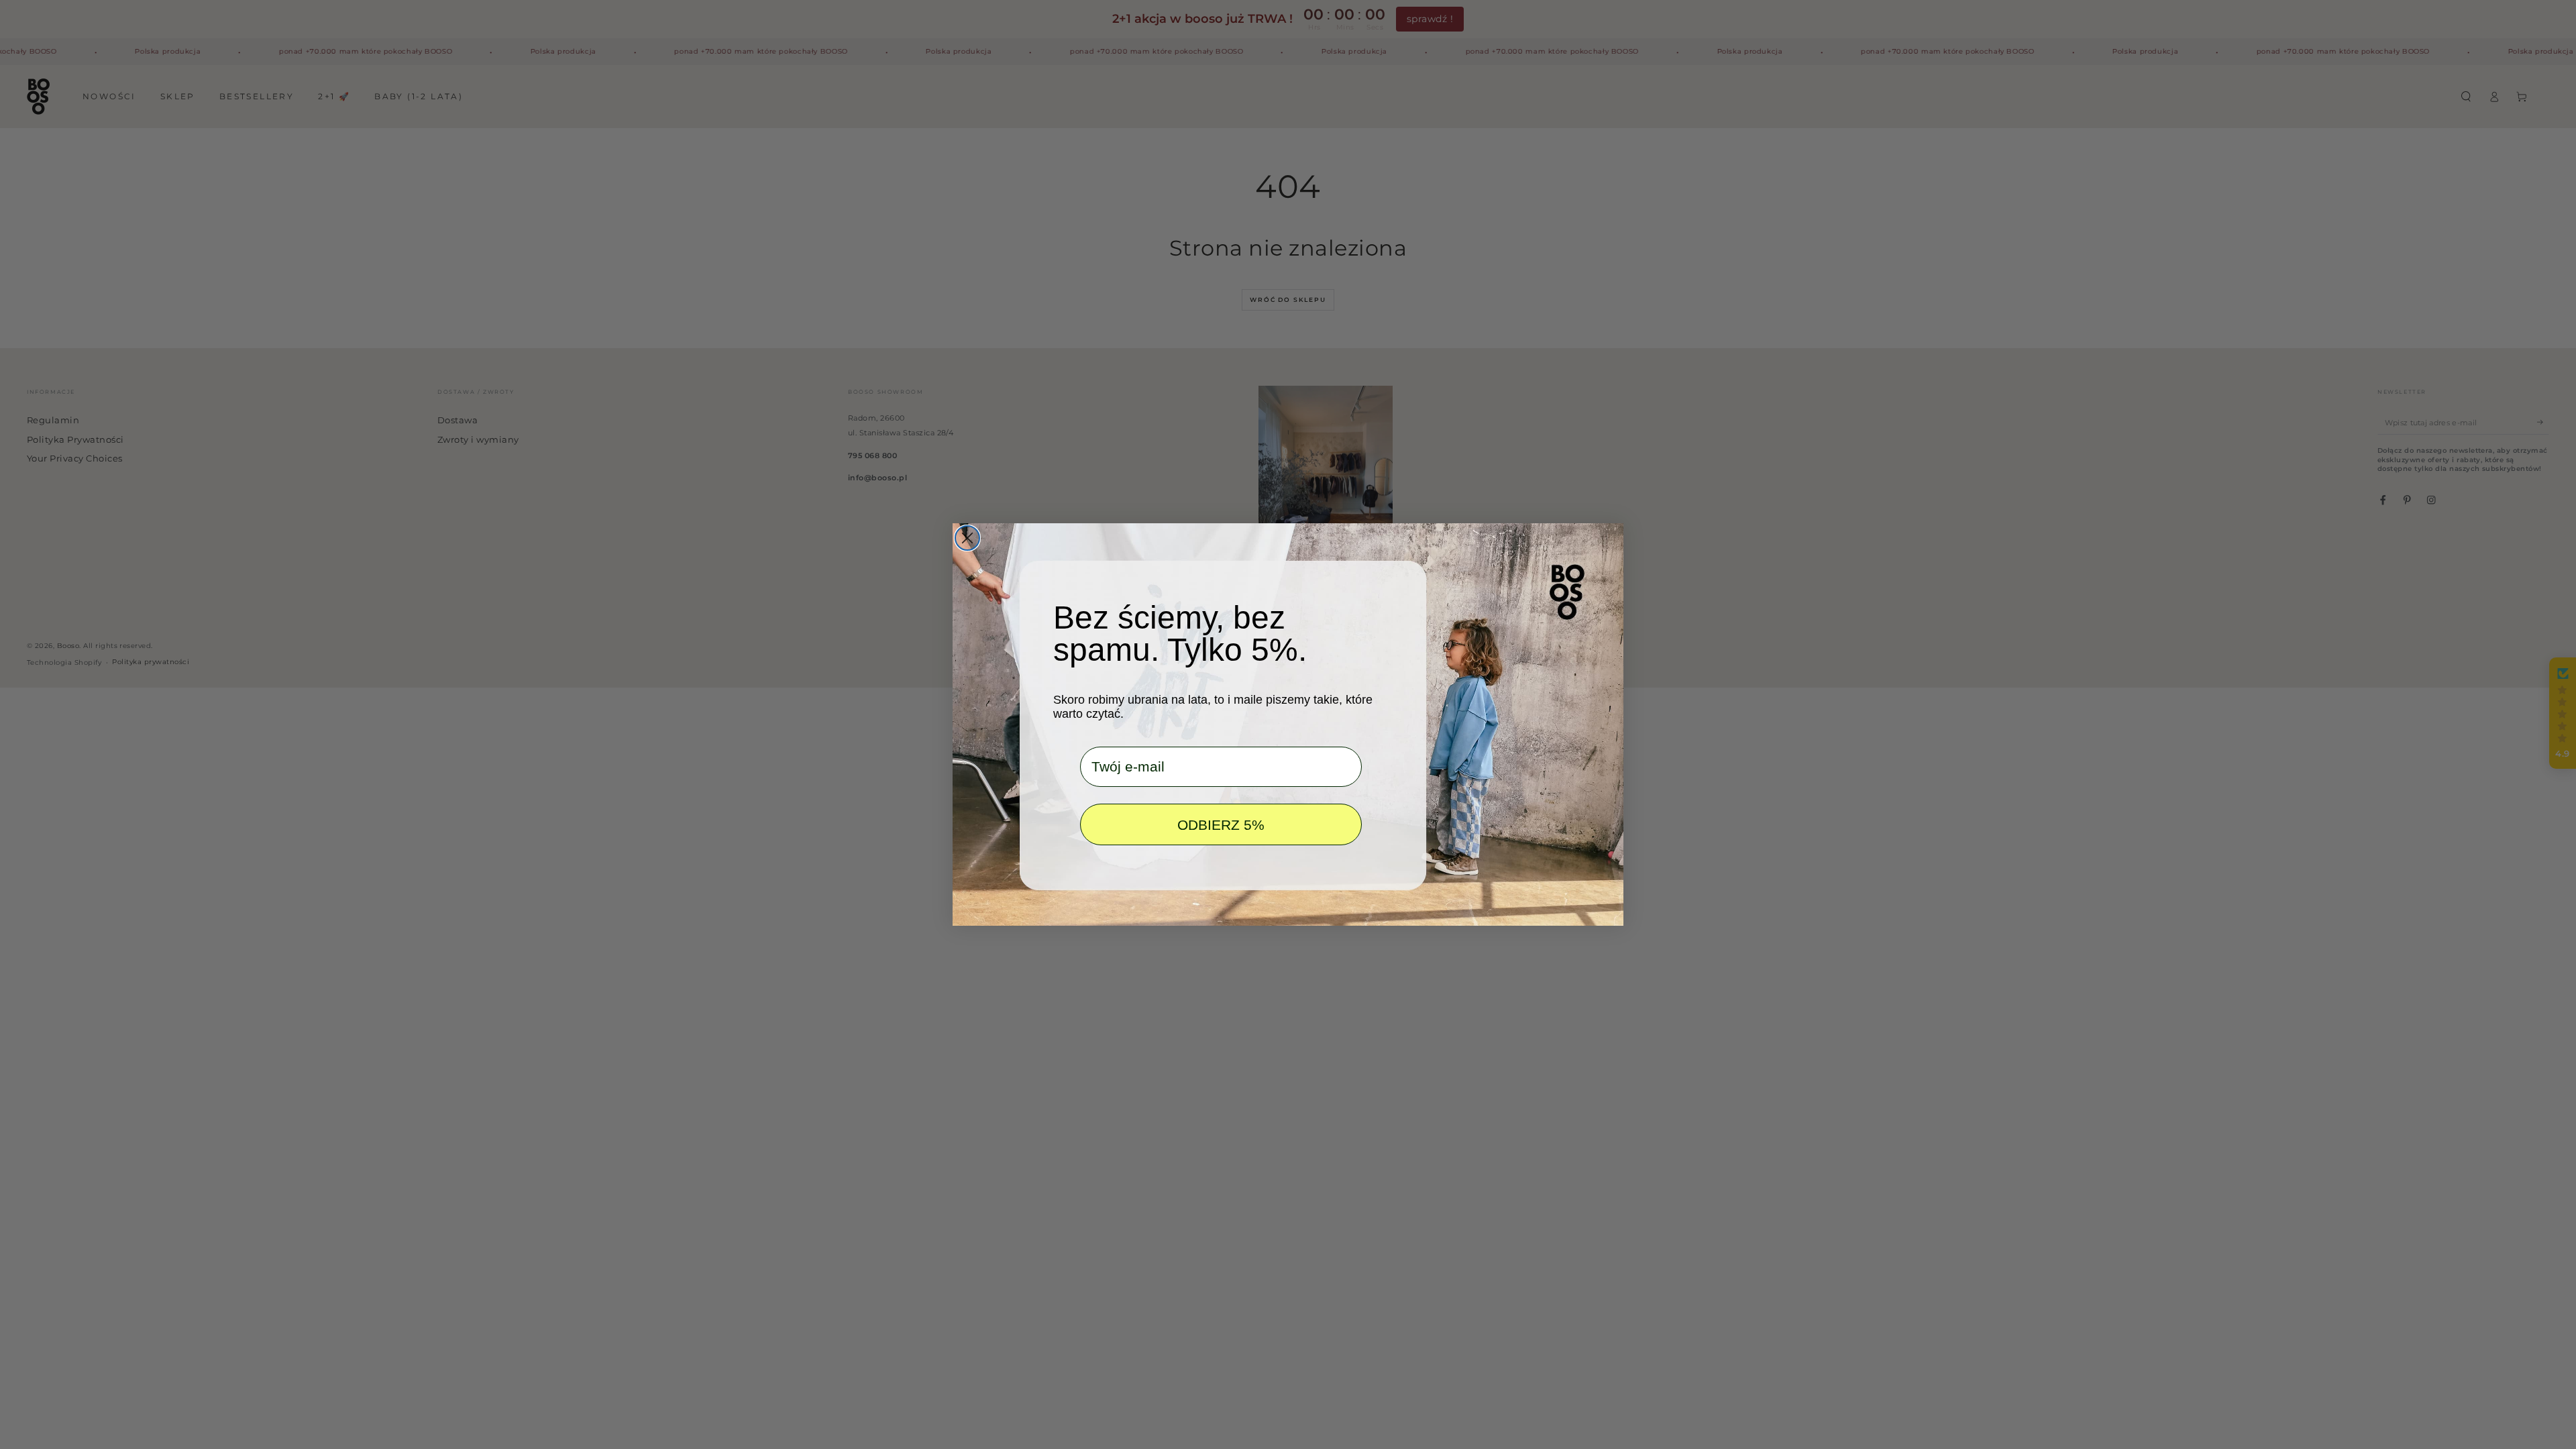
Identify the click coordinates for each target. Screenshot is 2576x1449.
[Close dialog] (967, 538)
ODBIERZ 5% (1221, 825)
